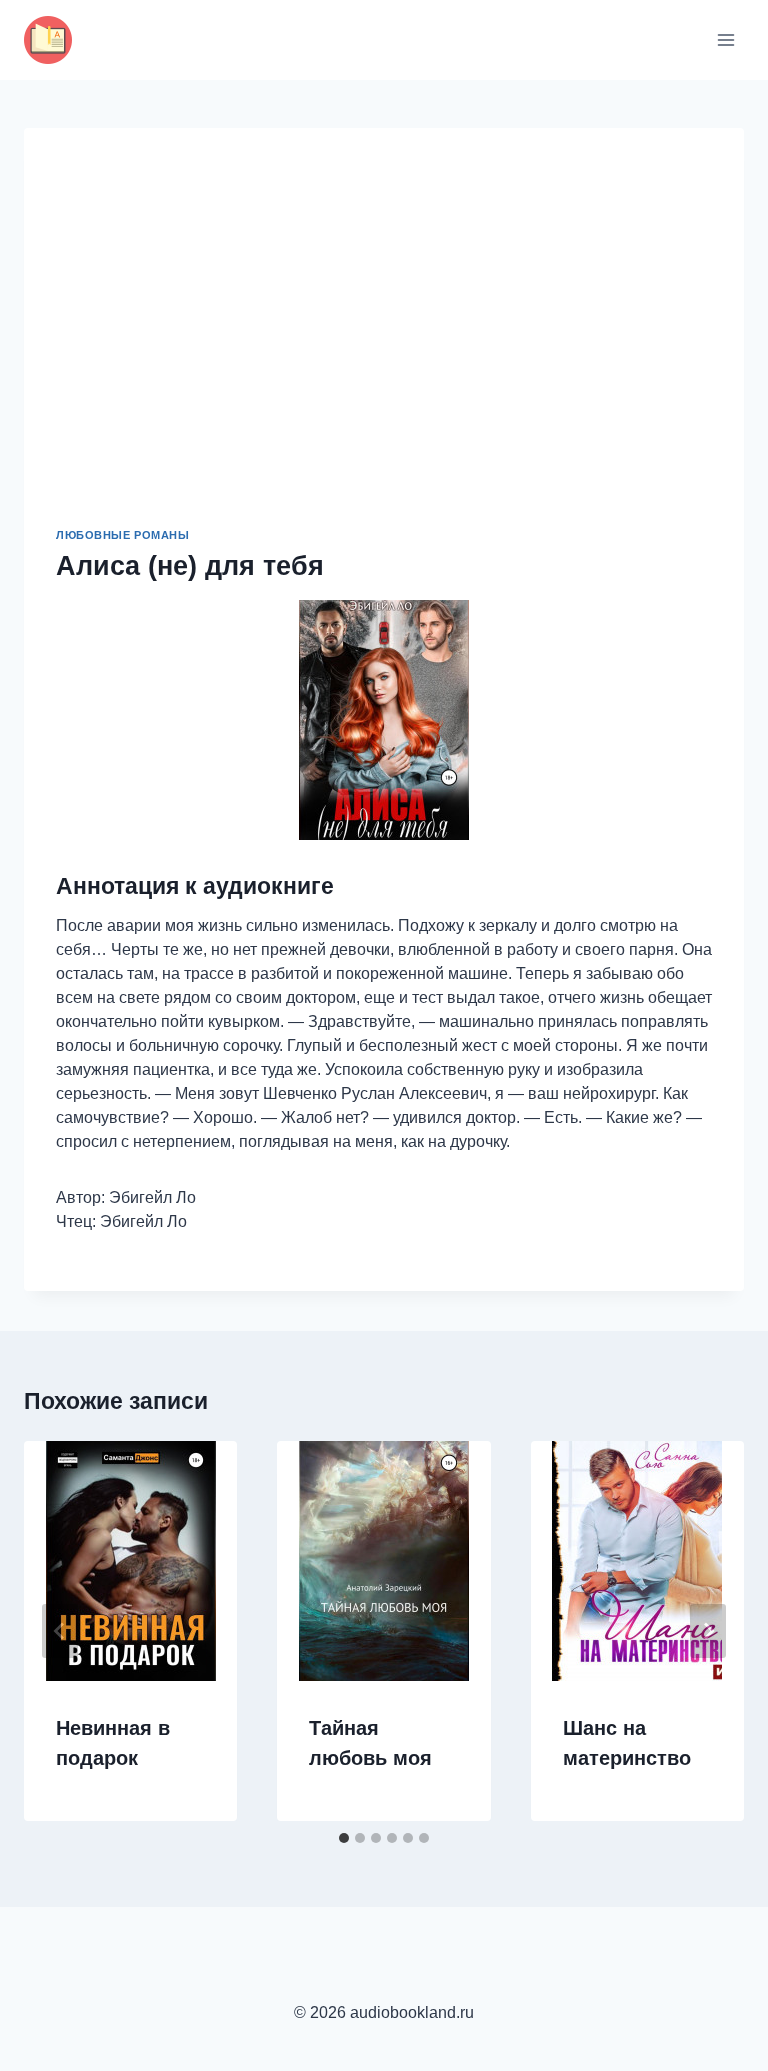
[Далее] (708, 1631)
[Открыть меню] (725, 39)
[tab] (344, 1838)
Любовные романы (122, 535)
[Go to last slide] (60, 1631)
